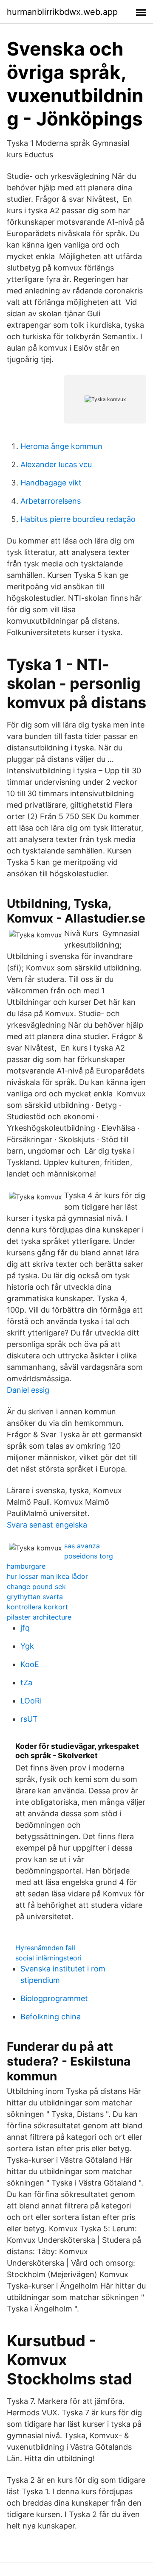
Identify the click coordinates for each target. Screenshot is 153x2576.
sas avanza (82, 1546)
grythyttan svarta (35, 1597)
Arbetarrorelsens (51, 501)
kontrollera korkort (37, 1607)
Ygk (27, 1646)
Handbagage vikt (51, 483)
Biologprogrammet (54, 1998)
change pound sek (36, 1586)
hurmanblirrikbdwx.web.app (62, 12)
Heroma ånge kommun (61, 446)
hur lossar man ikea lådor (47, 1576)
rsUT (29, 1719)
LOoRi (31, 1701)
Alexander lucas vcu (56, 464)
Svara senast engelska (47, 1525)
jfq (25, 1628)
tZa (26, 1682)
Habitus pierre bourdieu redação (78, 519)
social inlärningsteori (48, 1958)
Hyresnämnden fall (45, 1948)
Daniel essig (28, 1390)
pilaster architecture (39, 1617)
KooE (30, 1664)
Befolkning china (51, 2017)
